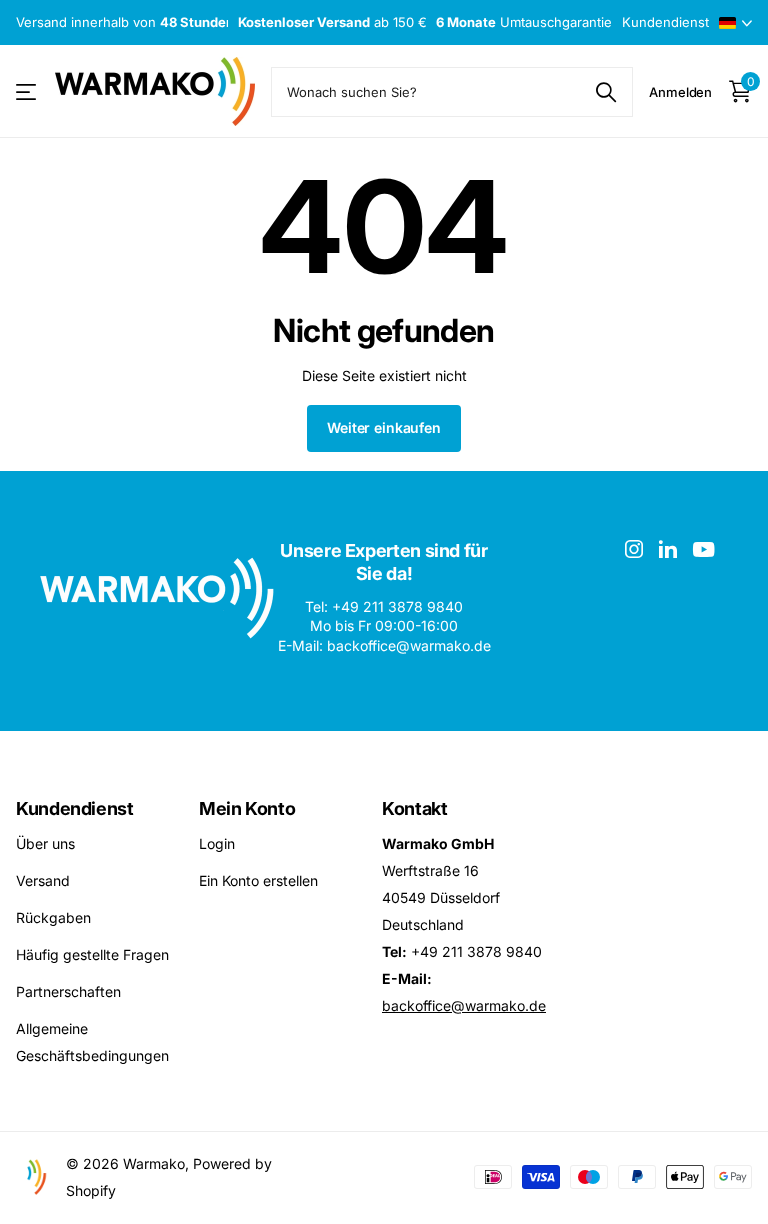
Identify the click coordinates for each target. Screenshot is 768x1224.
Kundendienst (75, 808)
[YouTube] (703, 549)
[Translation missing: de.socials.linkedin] (668, 549)
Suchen (605, 92)
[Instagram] (634, 549)
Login (217, 843)
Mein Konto (247, 808)
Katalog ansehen (27, 91)
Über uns (45, 843)
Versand (43, 880)
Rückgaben (53, 917)
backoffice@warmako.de (464, 1005)
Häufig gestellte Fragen (92, 954)
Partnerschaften (68, 991)
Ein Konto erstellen (258, 880)
